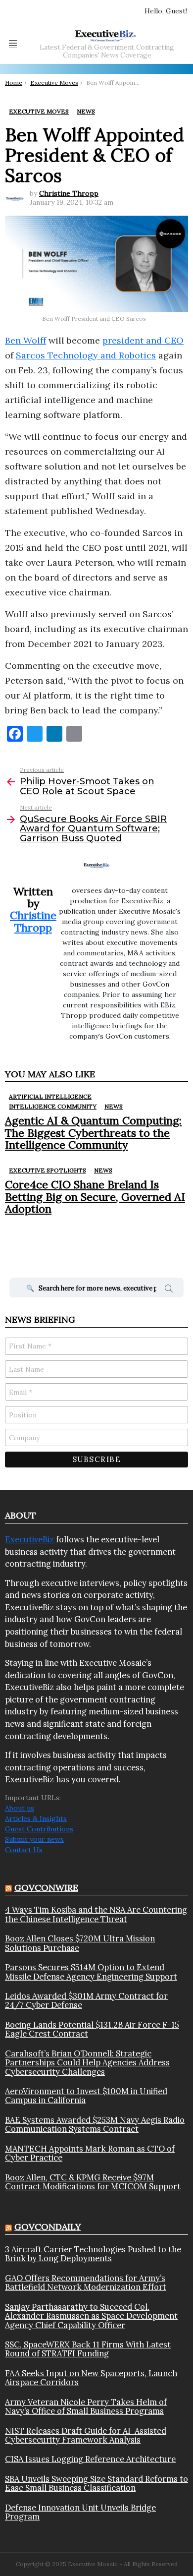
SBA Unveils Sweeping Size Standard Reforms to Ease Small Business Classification (96, 2484)
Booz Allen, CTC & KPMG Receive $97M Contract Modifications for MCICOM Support (93, 2182)
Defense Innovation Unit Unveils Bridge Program (80, 2512)
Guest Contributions (39, 1829)
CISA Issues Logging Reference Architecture (90, 2459)
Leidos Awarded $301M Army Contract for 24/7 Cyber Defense (86, 2001)
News (114, 1106)
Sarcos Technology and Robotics (86, 355)
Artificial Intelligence (50, 1096)
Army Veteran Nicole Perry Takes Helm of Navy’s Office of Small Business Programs (86, 2407)
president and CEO (143, 340)
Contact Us (24, 1850)
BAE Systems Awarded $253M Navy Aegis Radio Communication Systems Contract (95, 2125)
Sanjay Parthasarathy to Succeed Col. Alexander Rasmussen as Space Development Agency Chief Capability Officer (91, 2316)
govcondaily (48, 2227)
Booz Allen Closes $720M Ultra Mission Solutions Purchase (80, 1943)
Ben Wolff (25, 340)
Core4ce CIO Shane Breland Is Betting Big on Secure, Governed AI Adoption (95, 1197)
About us (20, 1808)
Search (169, 1290)
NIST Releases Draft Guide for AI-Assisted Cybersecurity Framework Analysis (86, 2435)
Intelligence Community (53, 1106)
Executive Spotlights (48, 1170)
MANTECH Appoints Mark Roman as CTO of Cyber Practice (90, 2153)
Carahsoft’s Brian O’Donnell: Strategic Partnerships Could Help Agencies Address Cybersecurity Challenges (87, 2063)
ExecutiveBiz (29, 1539)
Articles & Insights (36, 1818)
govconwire (46, 1888)
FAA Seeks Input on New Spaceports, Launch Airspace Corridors (91, 2378)
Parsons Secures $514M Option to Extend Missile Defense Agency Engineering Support (91, 1972)
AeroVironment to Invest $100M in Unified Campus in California (86, 2096)
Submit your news (34, 1839)
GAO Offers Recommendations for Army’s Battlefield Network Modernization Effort (86, 2283)
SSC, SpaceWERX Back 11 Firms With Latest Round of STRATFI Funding (88, 2349)
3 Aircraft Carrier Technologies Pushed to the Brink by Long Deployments (93, 2254)
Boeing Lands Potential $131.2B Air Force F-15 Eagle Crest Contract (92, 2029)
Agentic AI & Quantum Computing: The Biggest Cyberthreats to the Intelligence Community (93, 1133)
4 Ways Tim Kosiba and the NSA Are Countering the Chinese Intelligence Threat (96, 1914)
